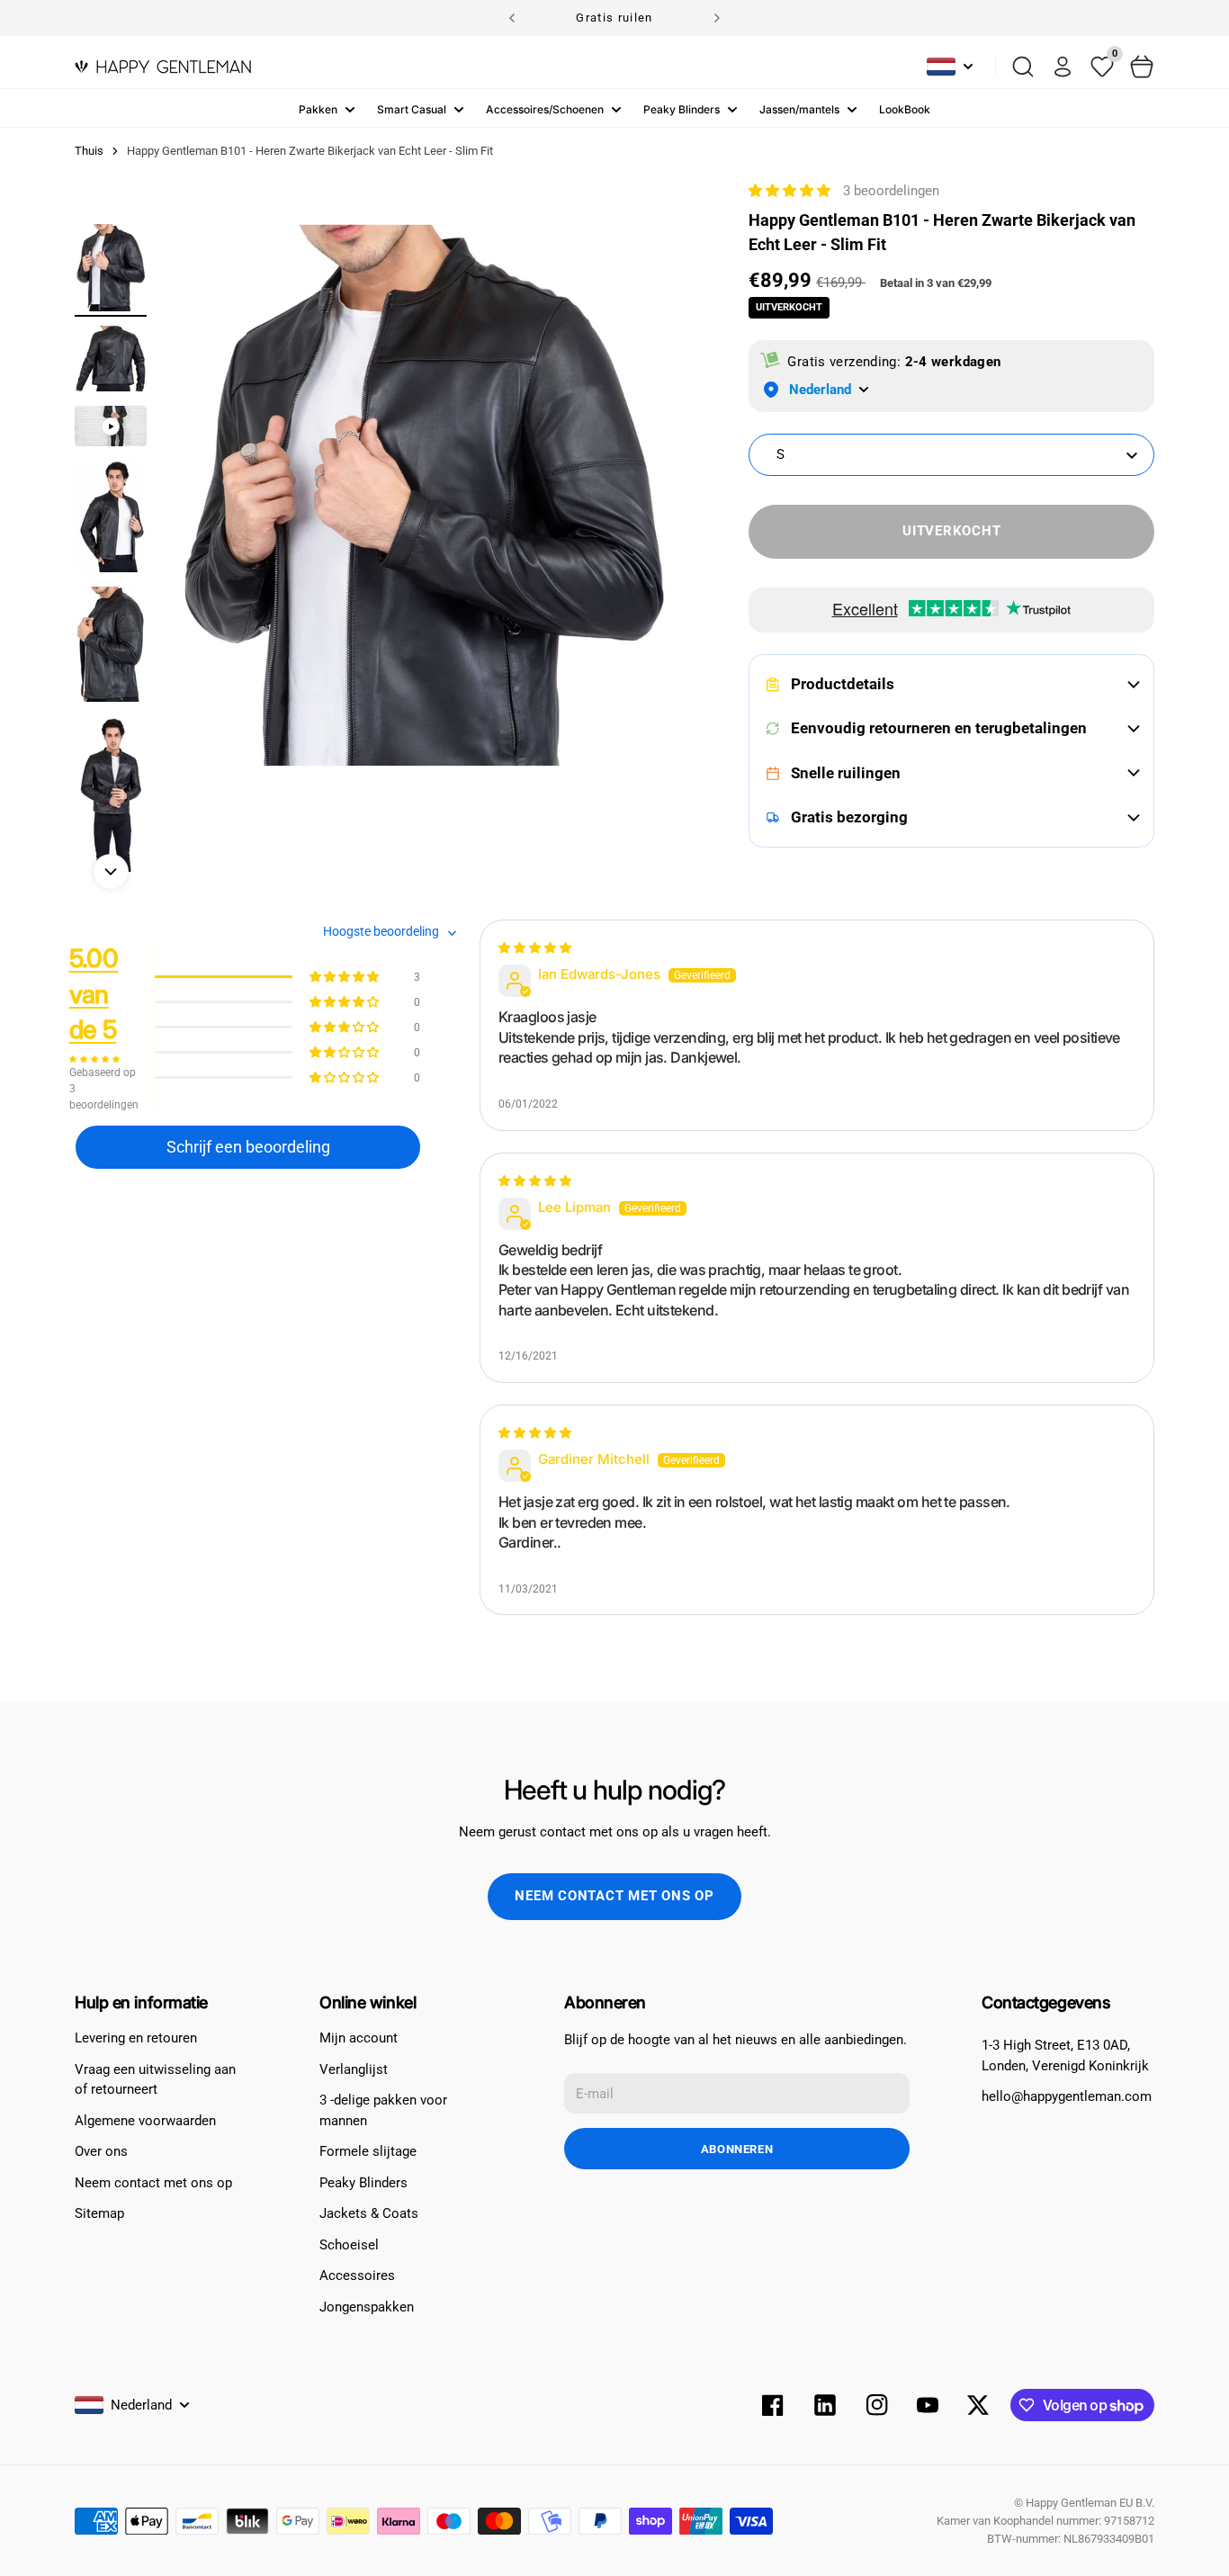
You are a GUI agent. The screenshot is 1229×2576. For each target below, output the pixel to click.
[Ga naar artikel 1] (111, 268)
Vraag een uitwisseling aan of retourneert (155, 2080)
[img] (535, 947)
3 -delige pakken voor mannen (383, 2110)
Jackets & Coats (369, 2213)
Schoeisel (349, 2245)
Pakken (318, 109)
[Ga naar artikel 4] (111, 516)
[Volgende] (717, 18)
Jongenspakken (367, 2307)
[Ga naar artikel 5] (111, 644)
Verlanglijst (354, 2069)
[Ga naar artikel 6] (111, 820)
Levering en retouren (136, 2038)
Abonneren (737, 2149)
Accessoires (357, 2275)
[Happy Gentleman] (163, 67)
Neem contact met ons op (614, 1896)
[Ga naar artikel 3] (111, 426)
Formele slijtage (368, 2151)
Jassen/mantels (799, 109)
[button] (791, 191)
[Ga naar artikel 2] (111, 359)
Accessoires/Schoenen (545, 109)
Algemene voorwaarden (145, 2121)
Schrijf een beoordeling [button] (248, 1147)
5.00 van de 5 (94, 993)
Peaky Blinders (682, 109)
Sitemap (99, 2213)
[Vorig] (512, 18)
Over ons (101, 2151)
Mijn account (359, 2038)
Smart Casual (412, 109)
